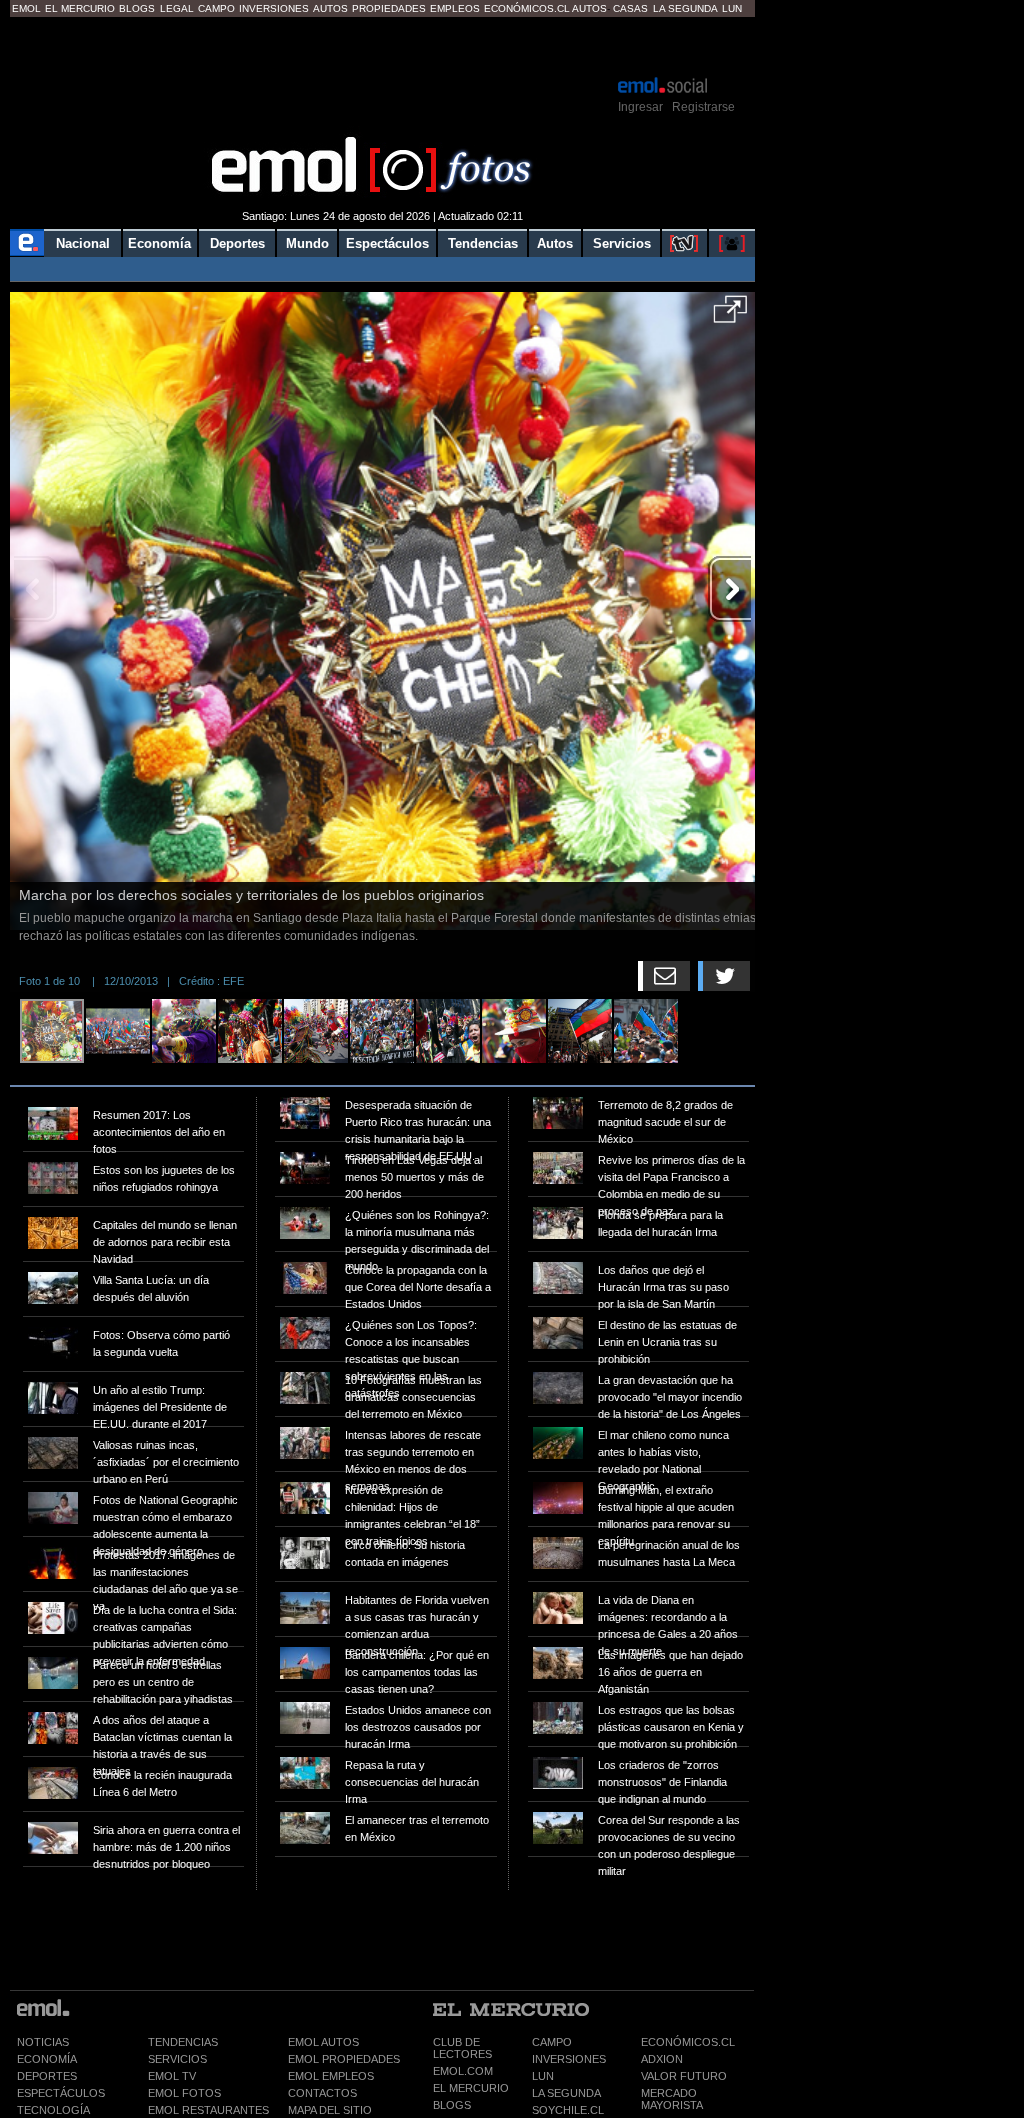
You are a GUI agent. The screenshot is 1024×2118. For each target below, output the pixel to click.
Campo (216, 8)
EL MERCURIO (471, 2088)
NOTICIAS (43, 2042)
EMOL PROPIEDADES (344, 2059)
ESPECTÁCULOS (61, 2093)
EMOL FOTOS (184, 2093)
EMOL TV (172, 2076)
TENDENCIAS (183, 2042)
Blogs (137, 8)
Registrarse (703, 107)
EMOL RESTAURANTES (208, 2110)
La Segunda (685, 8)
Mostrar (382, 45)
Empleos (455, 8)
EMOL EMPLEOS (331, 2076)
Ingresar (640, 107)
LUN (543, 2076)
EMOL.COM (463, 2071)
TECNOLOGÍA (53, 2110)
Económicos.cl (527, 8)
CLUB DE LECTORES (462, 2048)
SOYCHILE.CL (568, 2110)
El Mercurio (80, 8)
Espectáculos (387, 243)
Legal (177, 8)
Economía (159, 243)
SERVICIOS (177, 2059)
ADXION (662, 2059)
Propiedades (389, 8)
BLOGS (452, 2105)
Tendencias (483, 243)
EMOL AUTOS (323, 2042)
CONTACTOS (322, 2093)
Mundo (307, 243)
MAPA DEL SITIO (330, 2110)
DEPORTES (47, 2076)
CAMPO (552, 2042)
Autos (330, 8)
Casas (630, 8)
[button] (730, 316)
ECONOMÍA (47, 2059)
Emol (26, 8)
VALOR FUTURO (684, 2076)
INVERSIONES (569, 2059)
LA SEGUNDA (566, 2093)
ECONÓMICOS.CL (688, 2042)
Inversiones (274, 8)
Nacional (83, 243)
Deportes (237, 243)
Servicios (622, 243)
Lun (732, 8)
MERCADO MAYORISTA (672, 2099)
